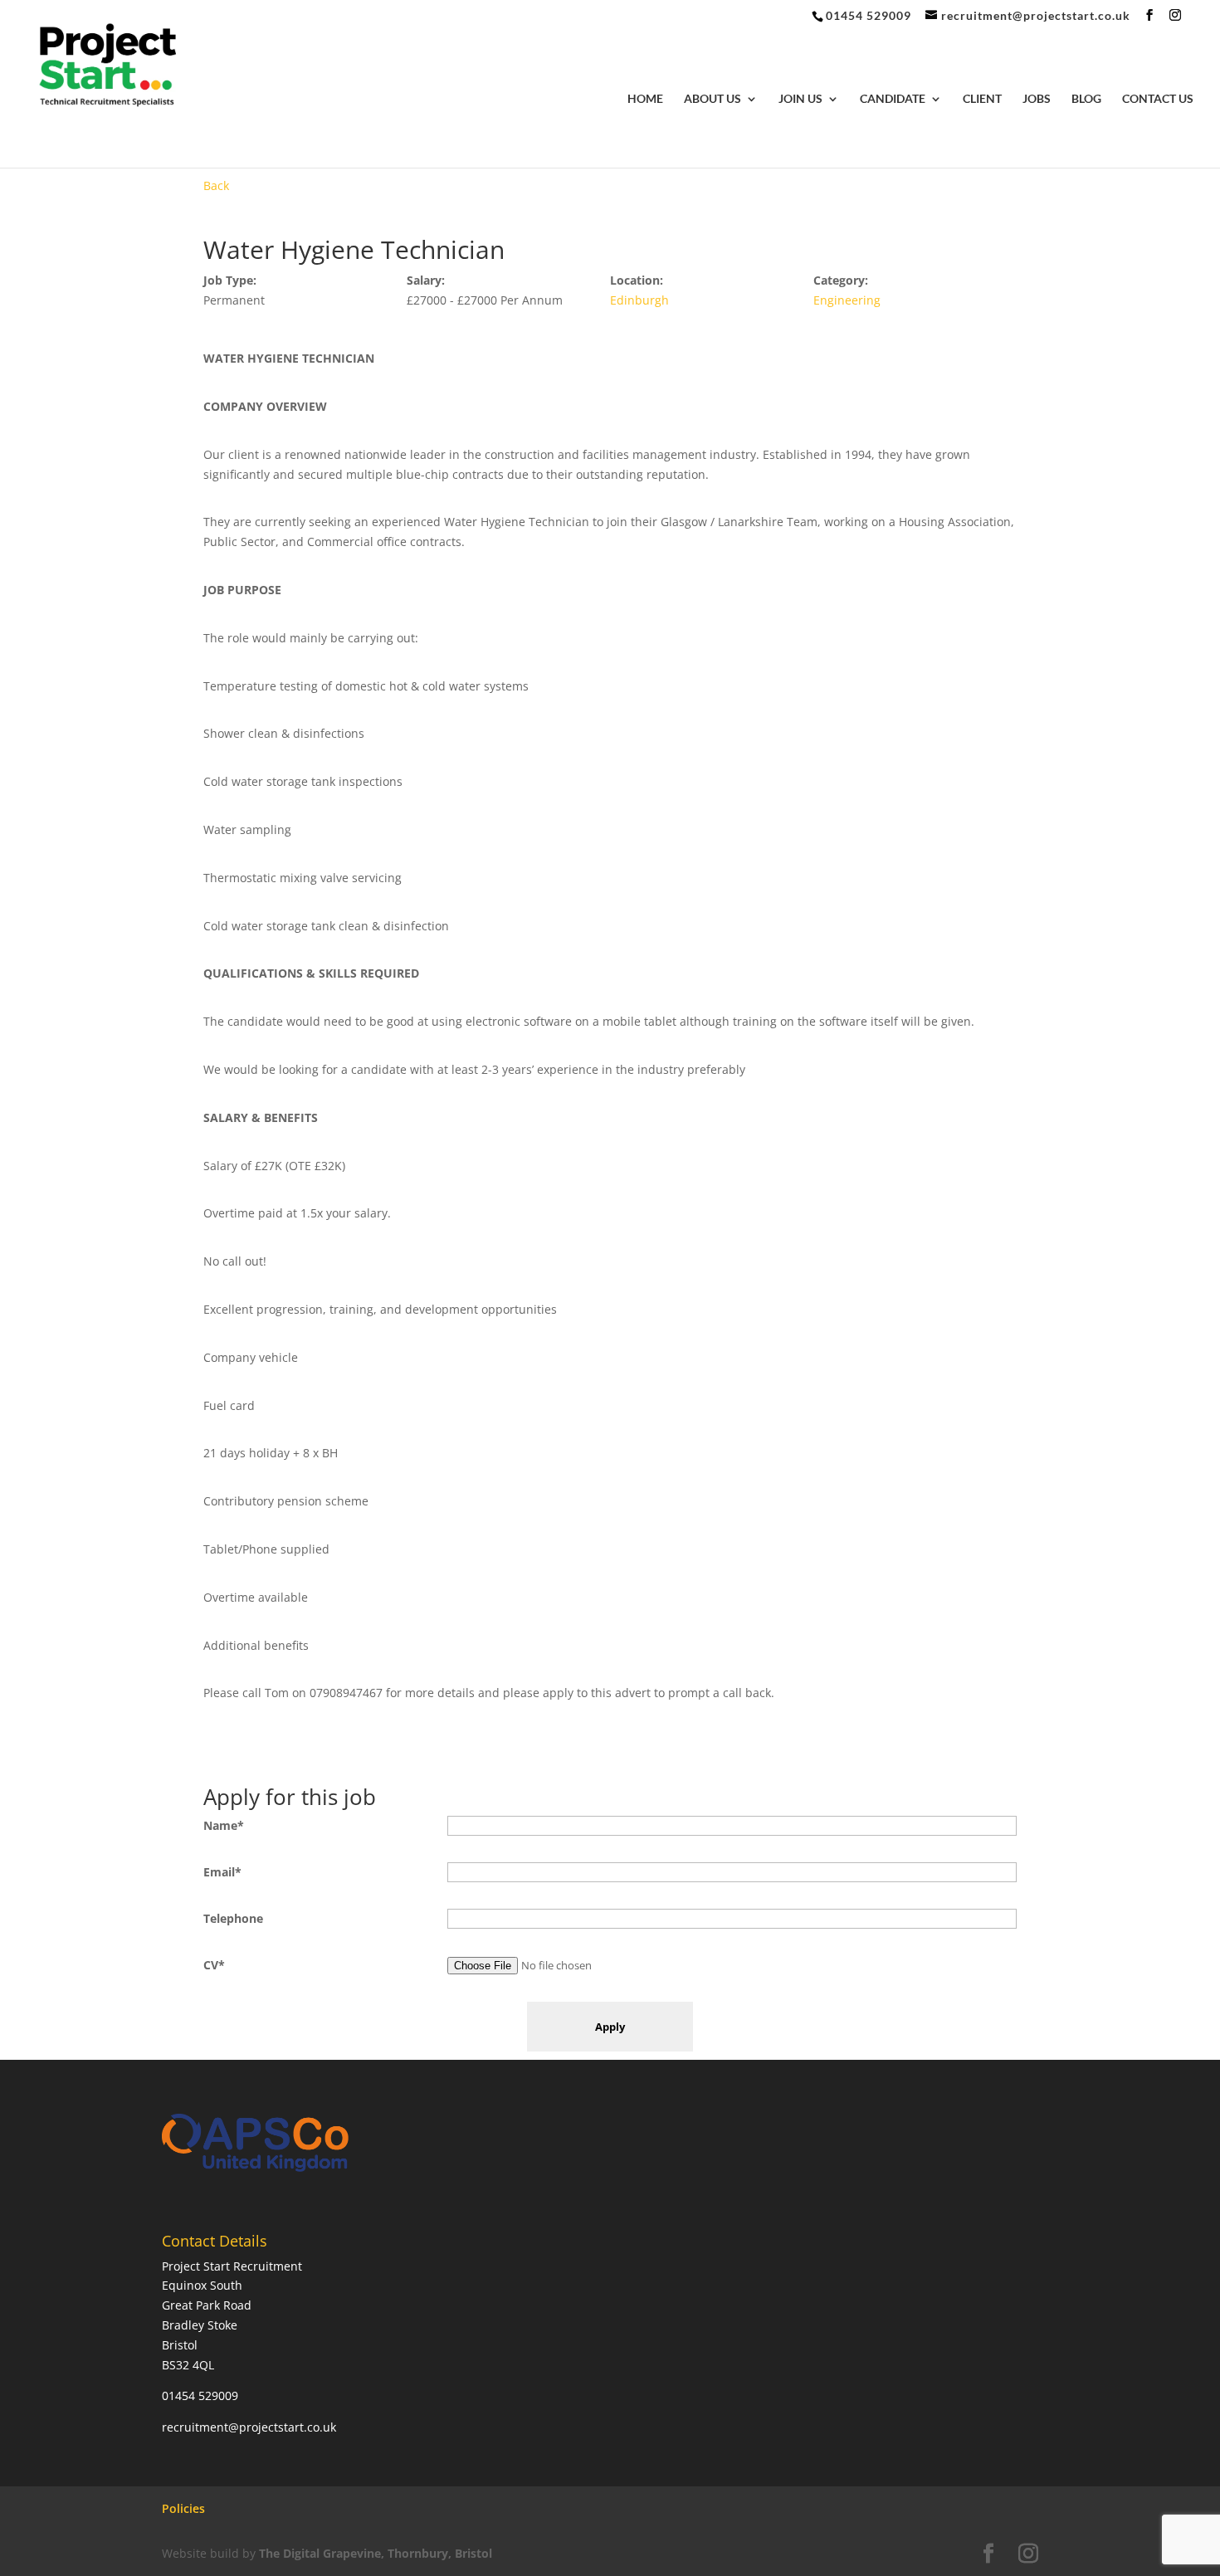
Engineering (847, 300)
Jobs (1037, 99)
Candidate (893, 99)
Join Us (800, 99)
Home (645, 99)
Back (216, 185)
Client (982, 99)
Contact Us (1158, 99)
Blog (1086, 99)
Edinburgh (639, 300)
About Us (712, 99)
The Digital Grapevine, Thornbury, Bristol (376, 2553)
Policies (183, 2508)
